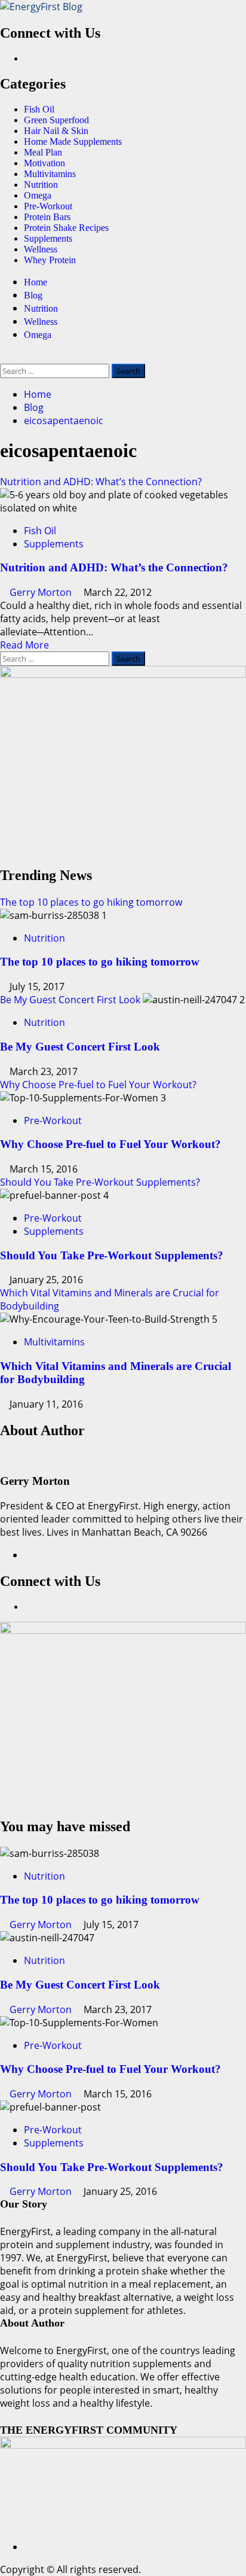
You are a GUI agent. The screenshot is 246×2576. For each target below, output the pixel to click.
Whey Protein (50, 260)
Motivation (44, 163)
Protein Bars (47, 217)
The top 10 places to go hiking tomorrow (91, 902)
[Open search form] (4, 357)
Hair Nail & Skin (56, 131)
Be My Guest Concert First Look (70, 1000)
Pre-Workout (48, 206)
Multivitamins (50, 174)
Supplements (48, 238)
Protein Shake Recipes (66, 228)
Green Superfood (56, 120)
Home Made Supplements (73, 141)
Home (36, 282)
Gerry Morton (42, 592)
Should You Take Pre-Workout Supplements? (100, 1182)
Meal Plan (43, 152)
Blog (33, 295)
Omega (38, 195)
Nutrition (41, 185)
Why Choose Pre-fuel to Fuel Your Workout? (98, 1085)
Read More (24, 645)
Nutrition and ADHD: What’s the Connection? (101, 482)
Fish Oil (39, 109)
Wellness (41, 249)
